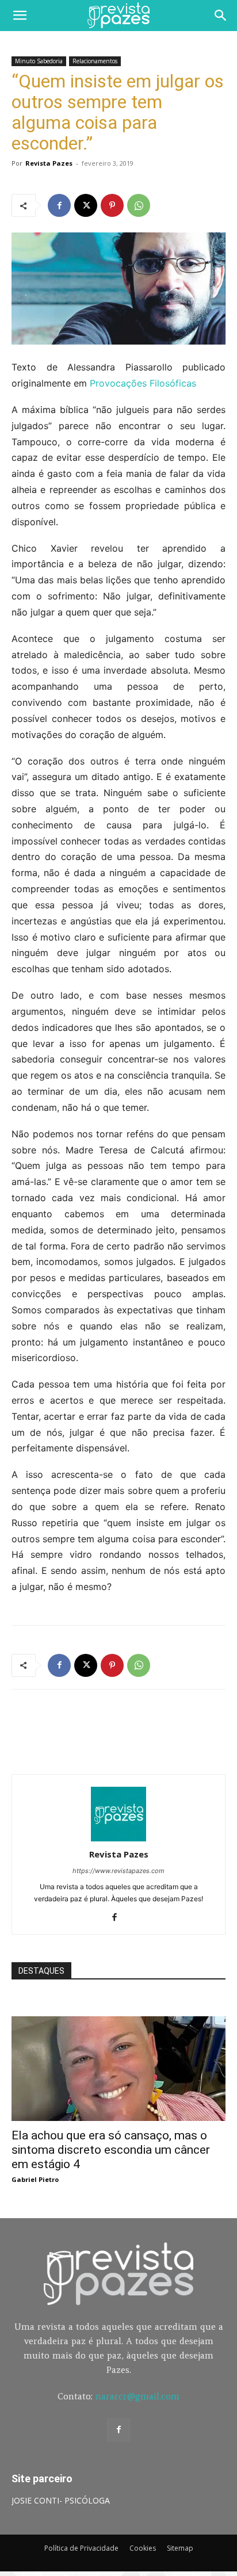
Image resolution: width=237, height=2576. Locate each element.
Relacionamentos (95, 61)
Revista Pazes (49, 163)
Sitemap (180, 2548)
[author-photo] (118, 1838)
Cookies (143, 2548)
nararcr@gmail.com (137, 2396)
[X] (86, 205)
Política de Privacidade (81, 2548)
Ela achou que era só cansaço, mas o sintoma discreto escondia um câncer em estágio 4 (111, 2150)
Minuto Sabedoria (39, 61)
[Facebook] (59, 205)
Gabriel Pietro (35, 2179)
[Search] (221, 16)
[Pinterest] (112, 205)
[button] (20, 16)
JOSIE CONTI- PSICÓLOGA (61, 2500)
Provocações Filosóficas (143, 383)
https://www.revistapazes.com (118, 1871)
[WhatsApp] (139, 205)
